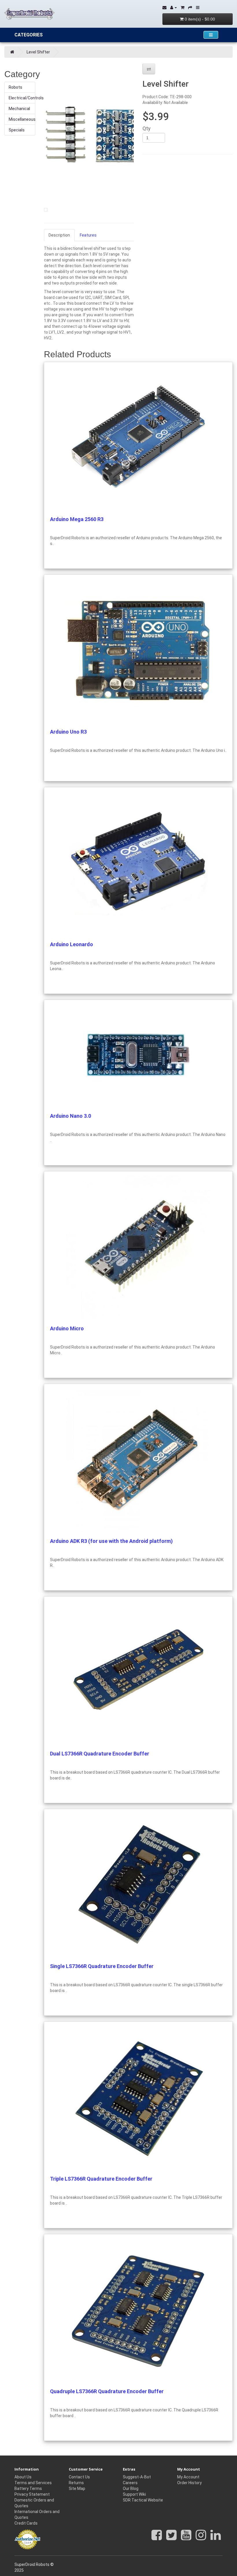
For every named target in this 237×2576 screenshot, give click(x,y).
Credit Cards (26, 2523)
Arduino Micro (67, 1328)
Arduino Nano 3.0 (71, 1116)
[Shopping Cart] (183, 8)
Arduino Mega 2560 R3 (77, 519)
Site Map (77, 2488)
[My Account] (174, 8)
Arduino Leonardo (72, 944)
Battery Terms (28, 2488)
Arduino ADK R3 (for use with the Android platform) (111, 1541)
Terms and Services (33, 2483)
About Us (23, 2477)
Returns (76, 2483)
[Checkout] (190, 8)
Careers (130, 2483)
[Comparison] (198, 8)
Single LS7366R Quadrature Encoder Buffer (102, 1966)
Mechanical (19, 109)
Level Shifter (38, 52)
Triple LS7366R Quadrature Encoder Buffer (101, 2179)
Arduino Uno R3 (68, 732)
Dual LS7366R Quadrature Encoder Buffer (100, 1754)
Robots (15, 87)
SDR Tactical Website (143, 2500)
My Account (188, 2477)
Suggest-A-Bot (137, 2477)
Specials (17, 130)
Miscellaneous (22, 119)
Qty (147, 129)
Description (59, 235)
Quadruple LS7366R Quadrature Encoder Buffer (107, 2391)
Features (88, 235)
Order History (189, 2483)
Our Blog (131, 2488)
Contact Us (79, 2477)
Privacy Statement (32, 2494)
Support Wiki (134, 2494)
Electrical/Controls (22, 98)
